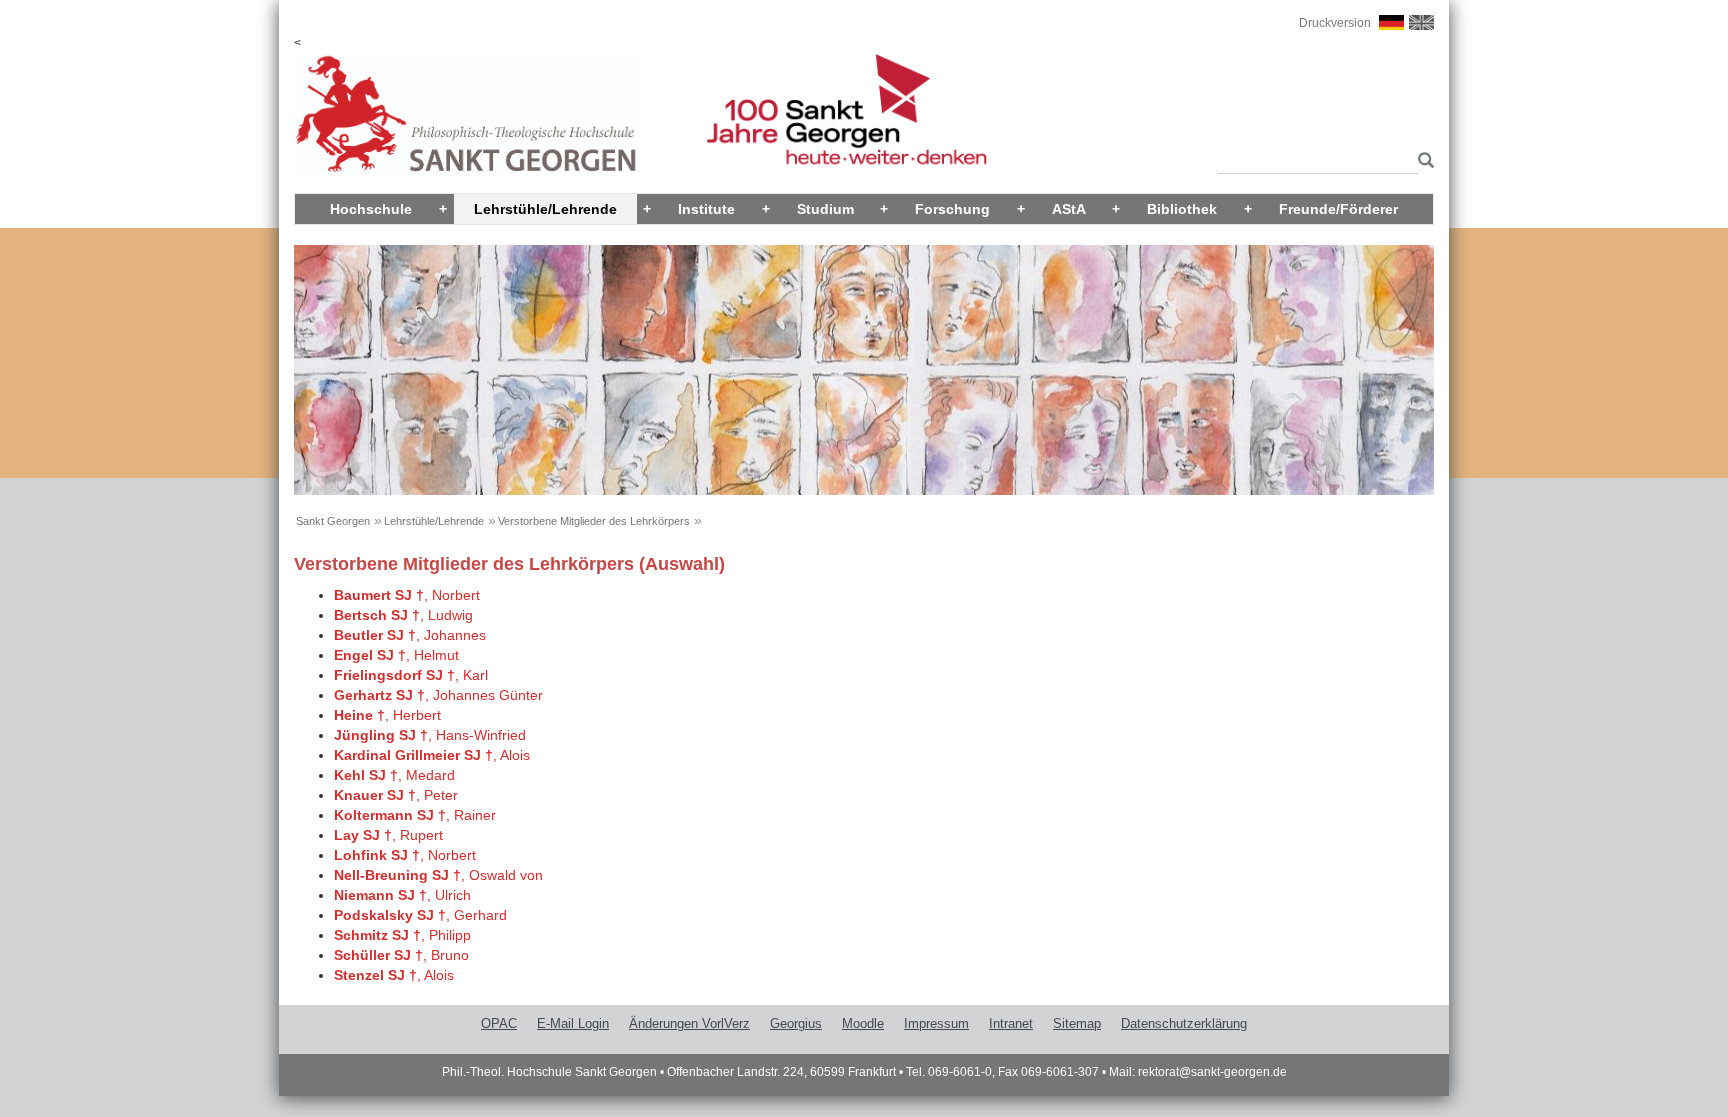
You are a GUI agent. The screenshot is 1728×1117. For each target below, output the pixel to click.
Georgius (796, 1023)
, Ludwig (403, 615)
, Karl (411, 675)
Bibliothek (1182, 209)
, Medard (394, 775)
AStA (1069, 209)
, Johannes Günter (438, 695)
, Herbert (387, 715)
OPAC (499, 1023)
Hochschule (371, 209)
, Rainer (415, 815)
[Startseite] (467, 114)
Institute (706, 209)
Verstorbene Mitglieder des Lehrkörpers (594, 521)
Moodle (863, 1023)
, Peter (396, 795)
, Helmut (396, 655)
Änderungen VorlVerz (689, 1023)
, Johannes (410, 635)
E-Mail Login (573, 1023)
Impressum (936, 1023)
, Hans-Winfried (430, 735)
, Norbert (407, 595)
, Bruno (401, 955)
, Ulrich (402, 895)
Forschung (952, 209)
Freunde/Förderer (1338, 209)
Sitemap (1077, 1023)
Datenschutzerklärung (1184, 1023)
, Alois (432, 755)
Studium (825, 209)
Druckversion (1335, 23)
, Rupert (388, 835)
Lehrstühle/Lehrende (545, 209)
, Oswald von (438, 875)
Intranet (1011, 1023)
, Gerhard (420, 915)
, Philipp (402, 935)
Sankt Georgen (333, 521)
